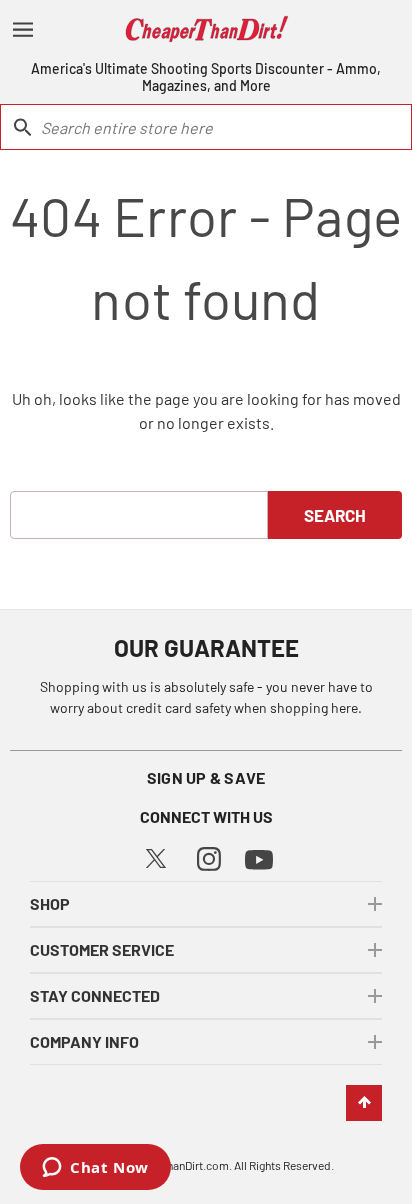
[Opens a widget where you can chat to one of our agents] (95, 1169)
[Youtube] (259, 857)
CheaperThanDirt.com (173, 1165)
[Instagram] (209, 856)
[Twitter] (156, 855)
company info (84, 1041)
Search (335, 515)
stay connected (95, 995)
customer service (102, 949)
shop (50, 903)
